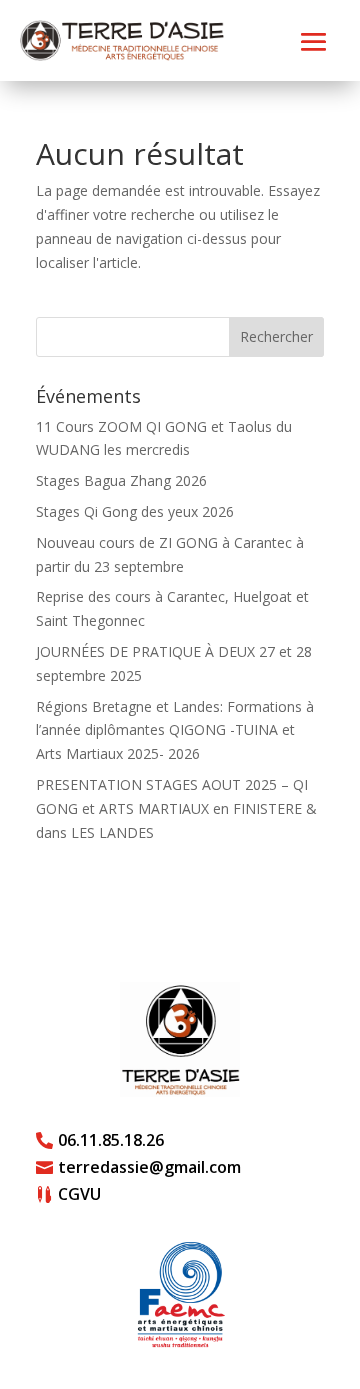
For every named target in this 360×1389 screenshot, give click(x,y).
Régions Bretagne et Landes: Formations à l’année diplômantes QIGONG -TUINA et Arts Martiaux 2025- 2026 (175, 730)
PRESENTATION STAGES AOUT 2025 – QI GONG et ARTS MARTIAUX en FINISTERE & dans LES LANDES (176, 808)
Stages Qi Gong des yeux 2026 (135, 511)
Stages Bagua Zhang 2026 (121, 480)
